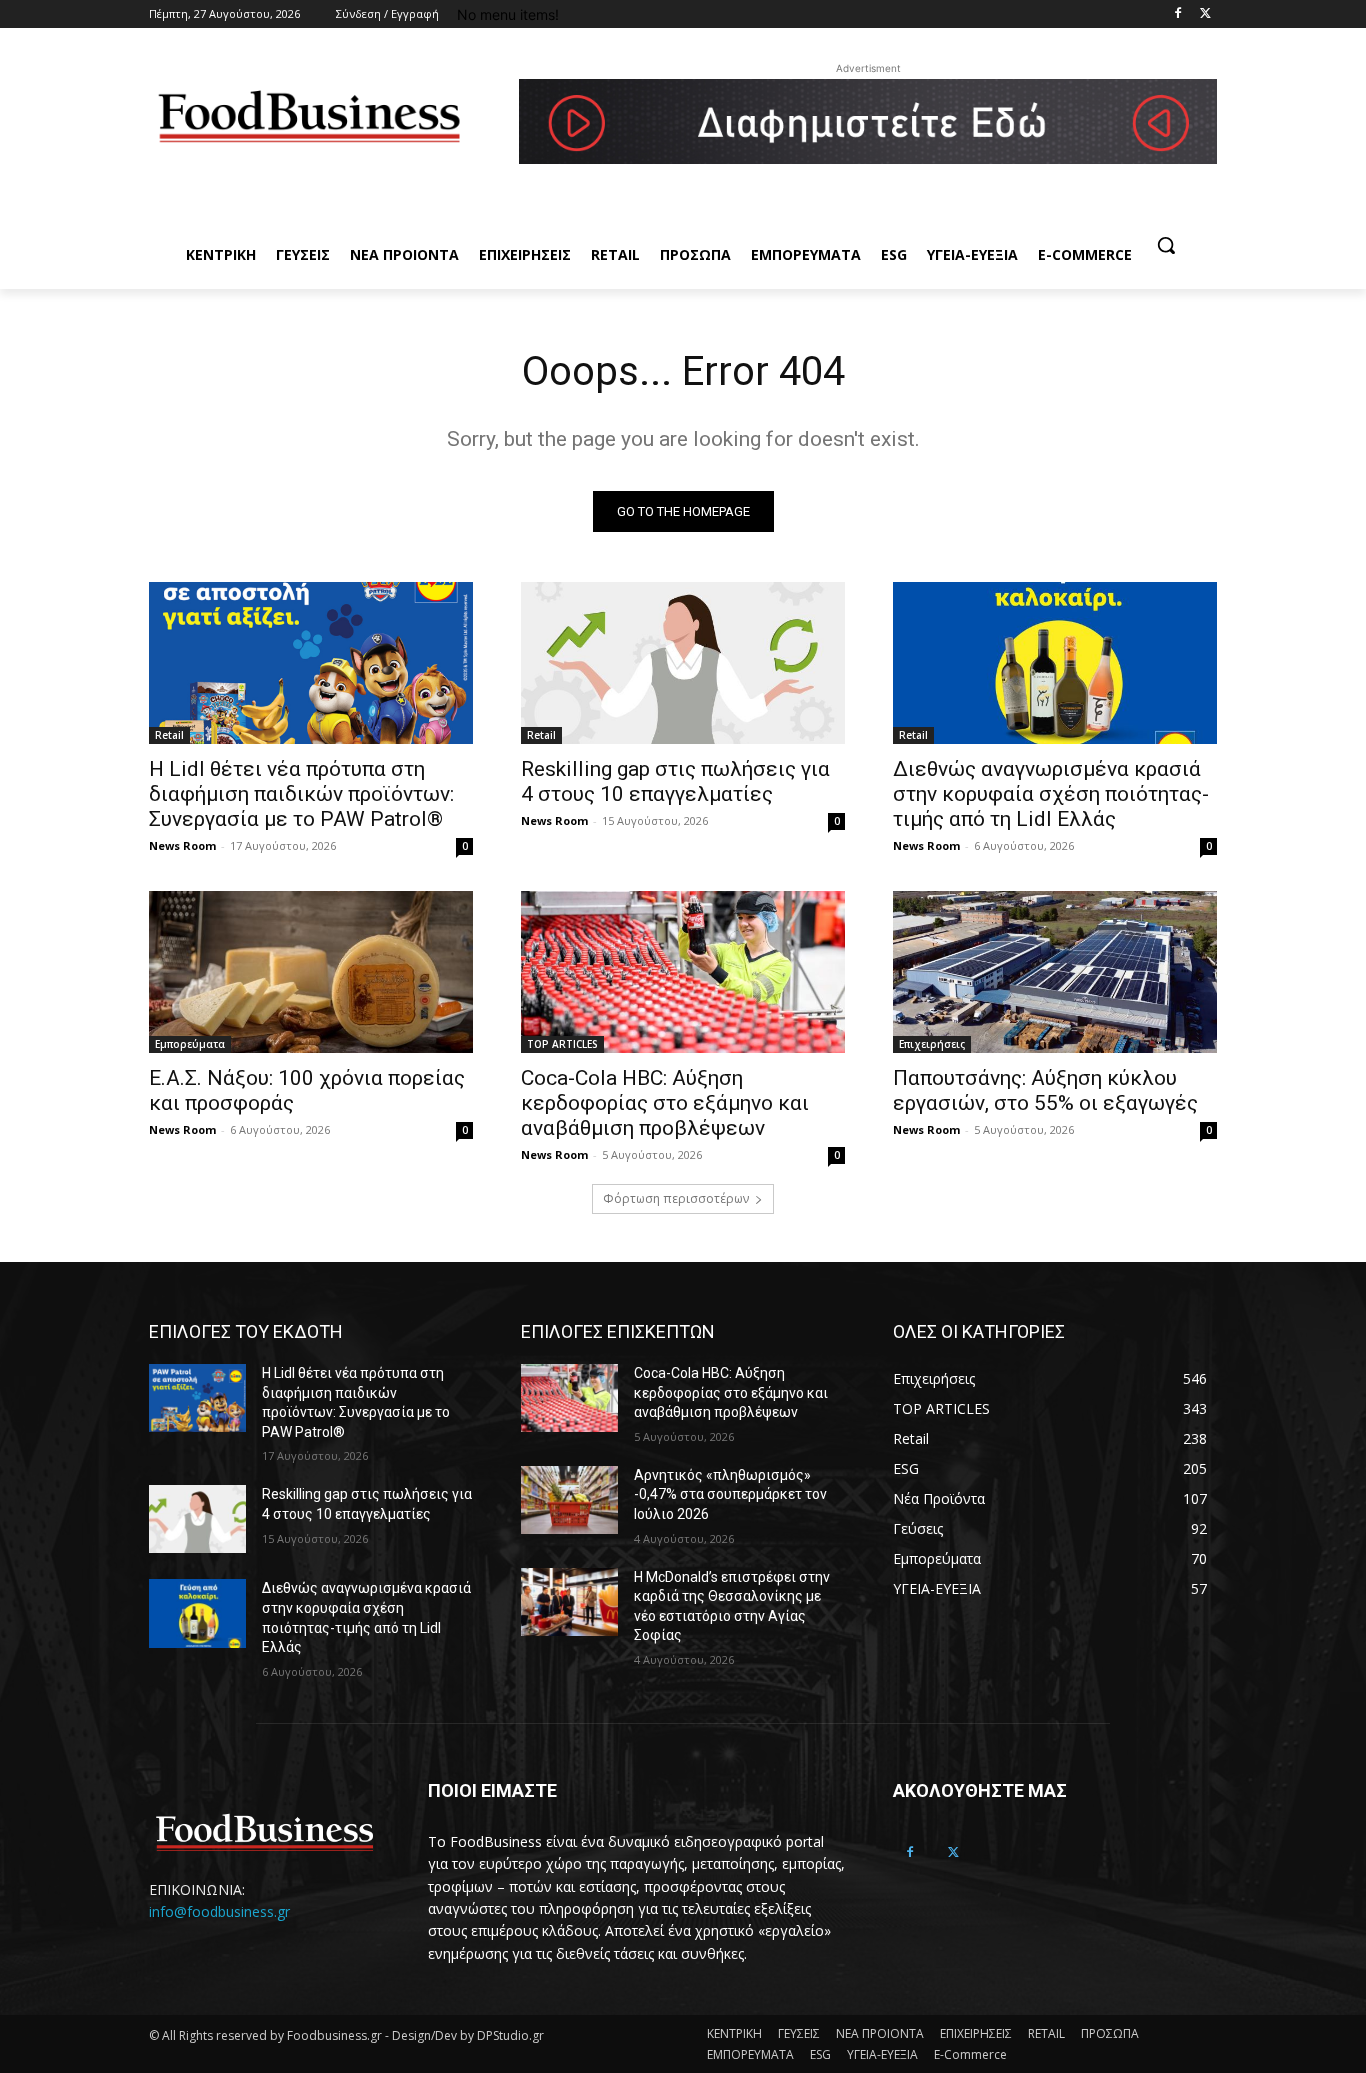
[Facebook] (1177, 14)
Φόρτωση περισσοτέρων (676, 1198)
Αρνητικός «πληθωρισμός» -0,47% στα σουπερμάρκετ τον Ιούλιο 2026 (730, 1494)
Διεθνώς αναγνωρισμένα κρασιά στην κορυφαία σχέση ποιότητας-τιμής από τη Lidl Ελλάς (1051, 794)
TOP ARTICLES (562, 1044)
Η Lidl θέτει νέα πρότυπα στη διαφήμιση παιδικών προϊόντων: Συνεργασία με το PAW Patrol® (301, 794)
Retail (169, 735)
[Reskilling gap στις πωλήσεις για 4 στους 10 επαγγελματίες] (683, 663)
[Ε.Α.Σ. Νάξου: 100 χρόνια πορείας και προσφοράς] (311, 972)
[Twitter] (1205, 14)
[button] (1166, 245)
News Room (182, 845)
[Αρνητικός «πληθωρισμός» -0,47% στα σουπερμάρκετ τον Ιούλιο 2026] (569, 1500)
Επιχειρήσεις (932, 1044)
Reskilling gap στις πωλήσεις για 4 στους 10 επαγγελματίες (675, 781)
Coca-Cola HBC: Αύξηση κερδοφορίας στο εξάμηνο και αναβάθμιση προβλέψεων (665, 1103)
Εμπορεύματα (190, 1044)
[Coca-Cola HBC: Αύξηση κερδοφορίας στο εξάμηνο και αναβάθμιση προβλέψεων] (683, 972)
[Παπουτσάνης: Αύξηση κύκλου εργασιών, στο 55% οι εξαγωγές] (1055, 972)
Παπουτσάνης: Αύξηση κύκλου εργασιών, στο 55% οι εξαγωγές (1045, 1090)
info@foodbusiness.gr (219, 1911)
